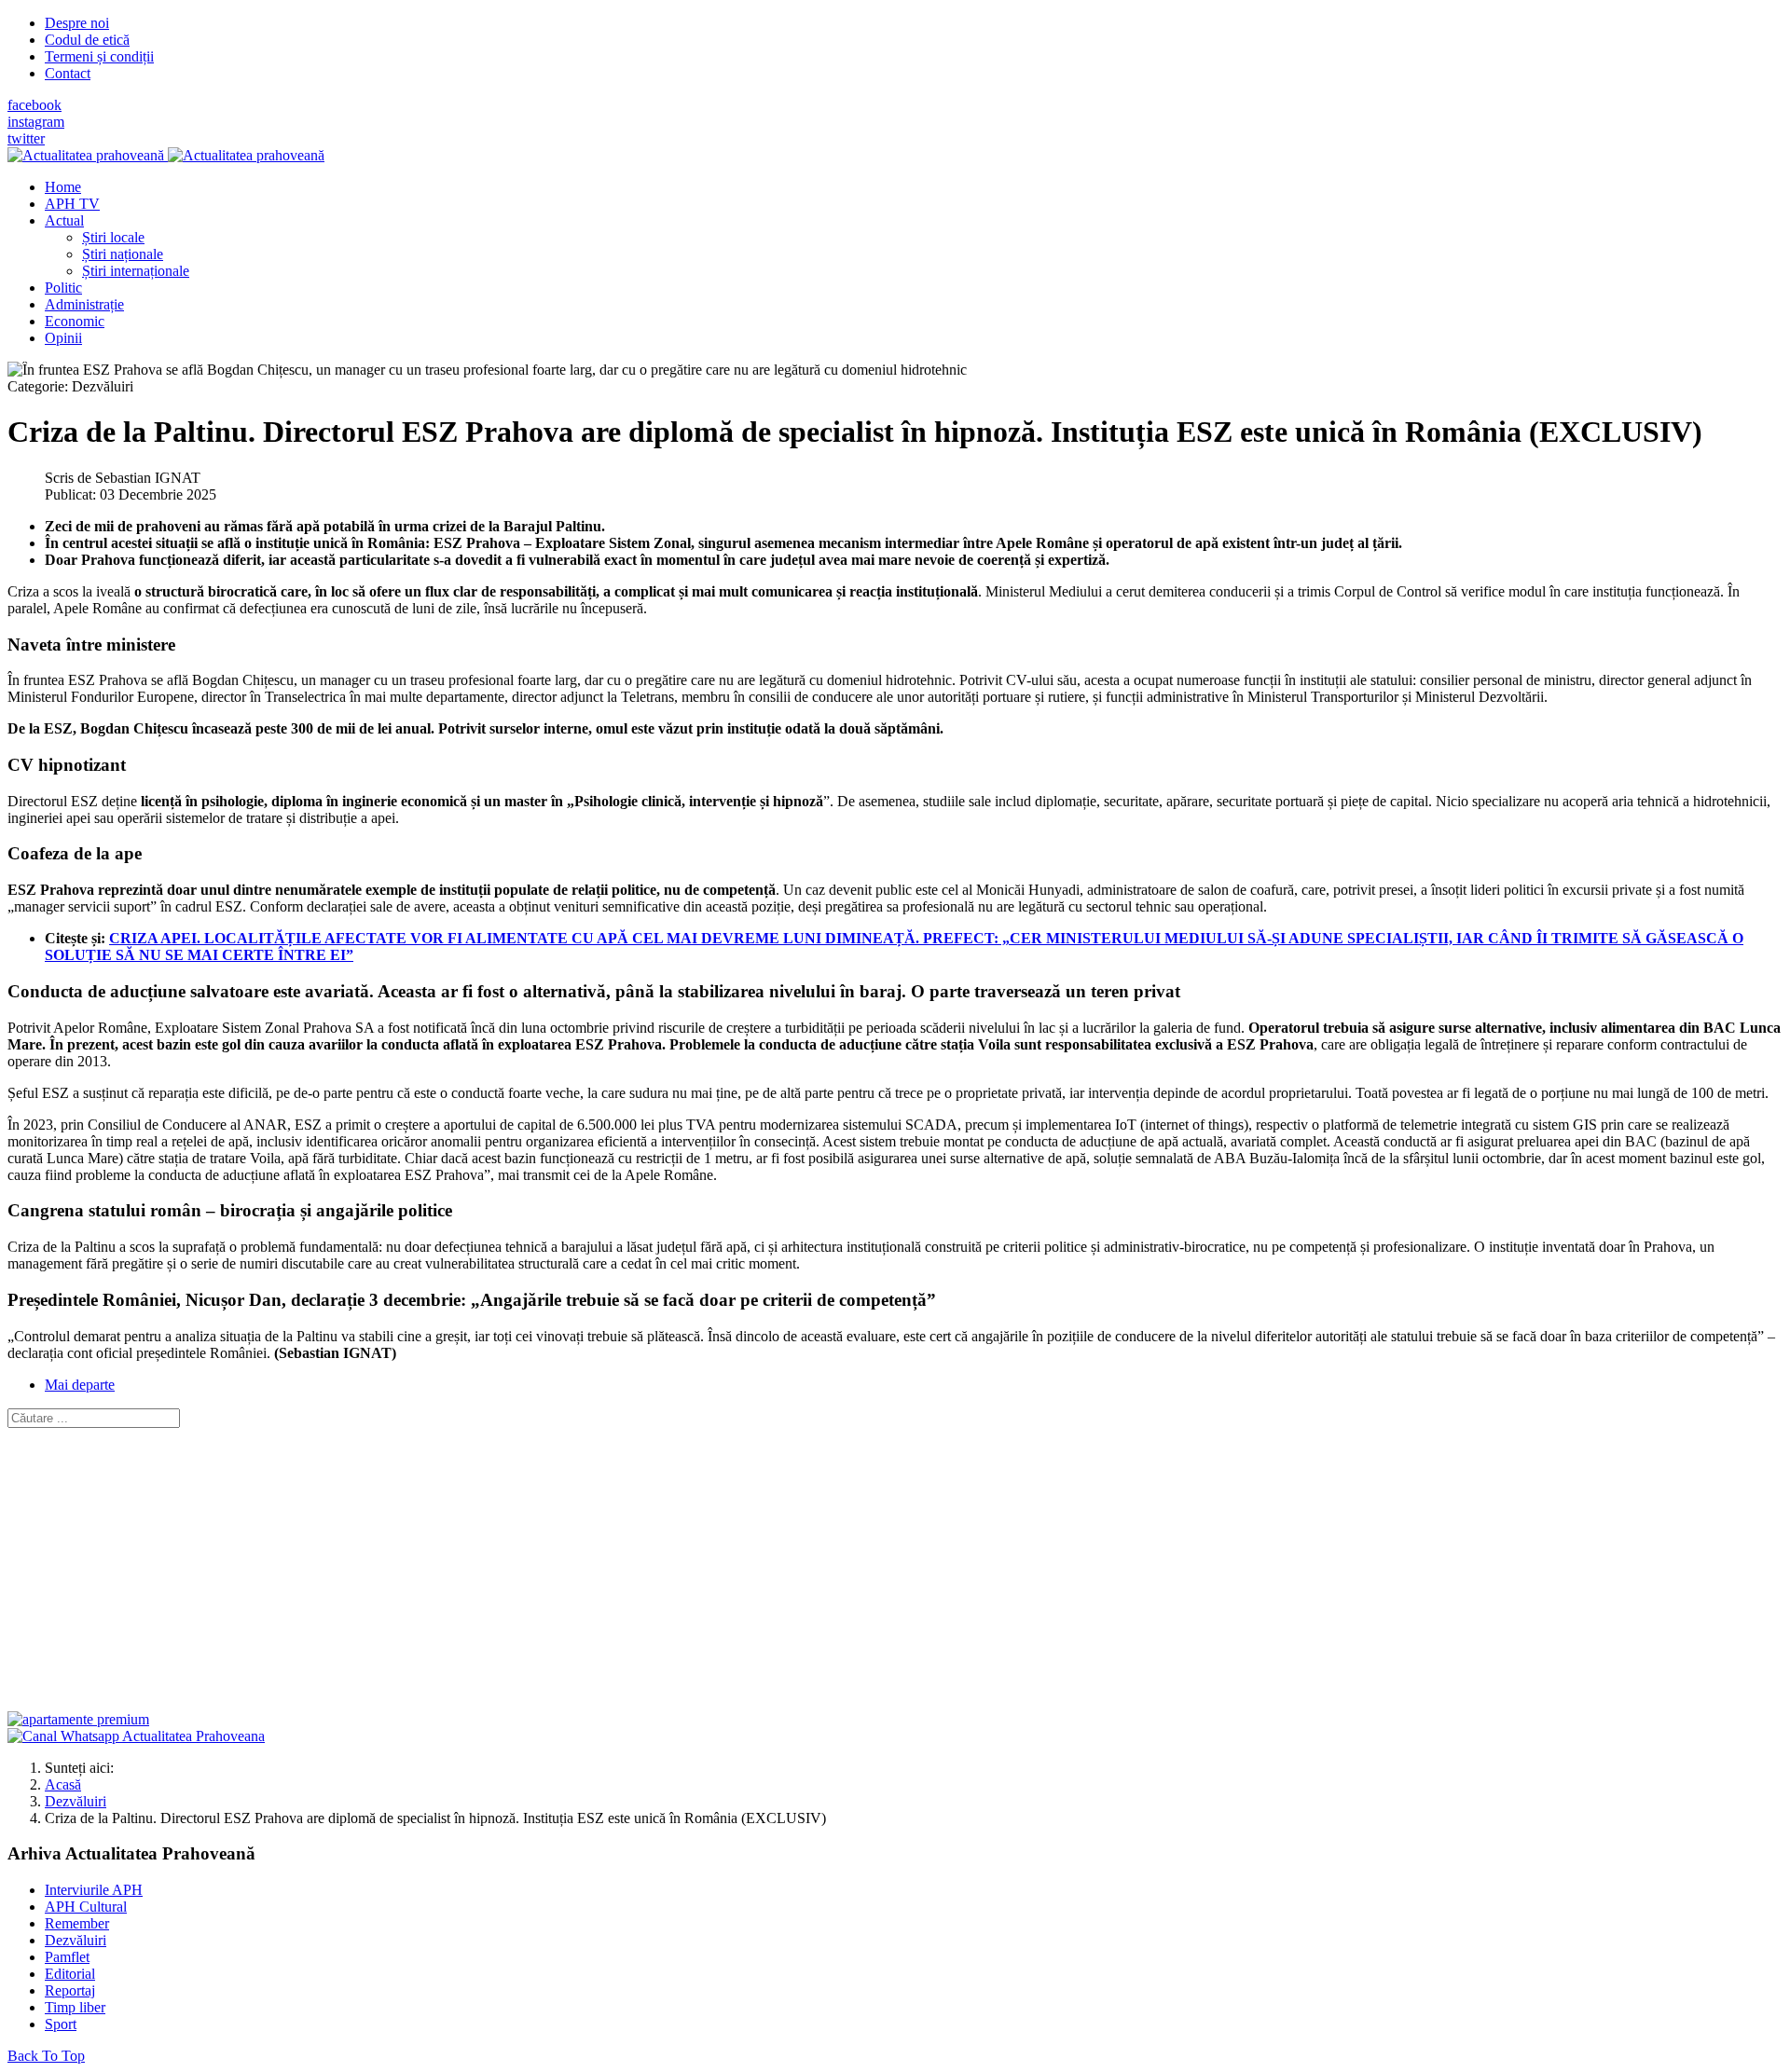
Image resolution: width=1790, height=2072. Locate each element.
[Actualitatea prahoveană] (166, 155)
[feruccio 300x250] (78, 1719)
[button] (64, 220)
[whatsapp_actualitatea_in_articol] (136, 1736)
